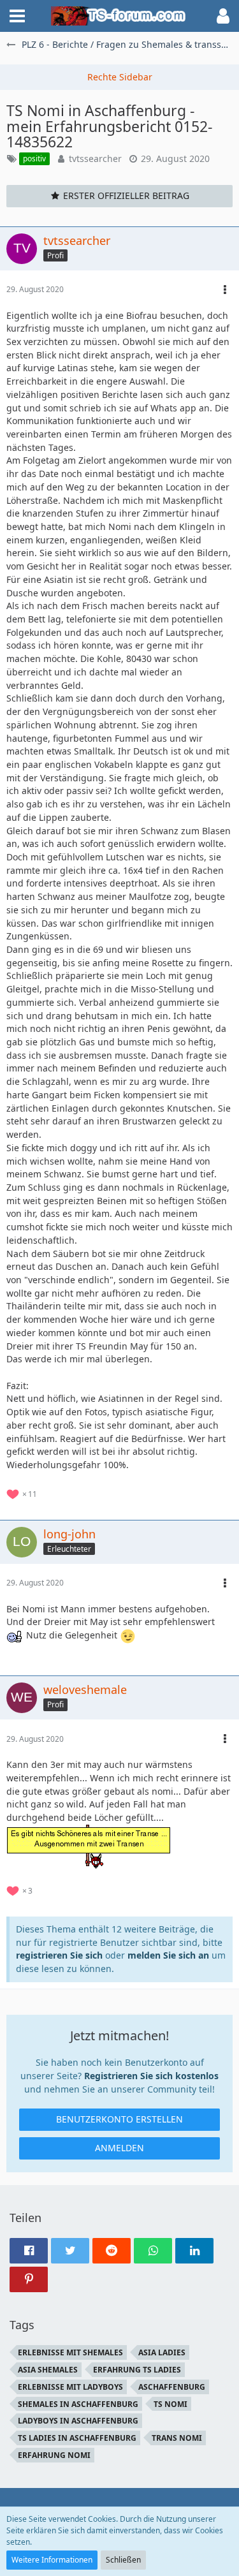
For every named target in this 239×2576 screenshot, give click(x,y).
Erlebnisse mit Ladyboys (70, 2387)
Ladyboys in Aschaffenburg (78, 2421)
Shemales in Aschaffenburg (78, 2404)
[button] (17, 16)
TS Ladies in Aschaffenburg (77, 2438)
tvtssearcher (95, 158)
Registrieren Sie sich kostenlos (151, 2076)
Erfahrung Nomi (54, 2455)
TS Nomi (170, 2404)
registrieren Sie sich (59, 1955)
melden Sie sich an (168, 1955)
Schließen (123, 2560)
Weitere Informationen (52, 2560)
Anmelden (119, 2148)
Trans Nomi (177, 2438)
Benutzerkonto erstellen (119, 2119)
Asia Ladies (162, 2352)
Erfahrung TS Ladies (137, 2370)
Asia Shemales (48, 2370)
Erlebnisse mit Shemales (70, 2352)
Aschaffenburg (172, 2387)
